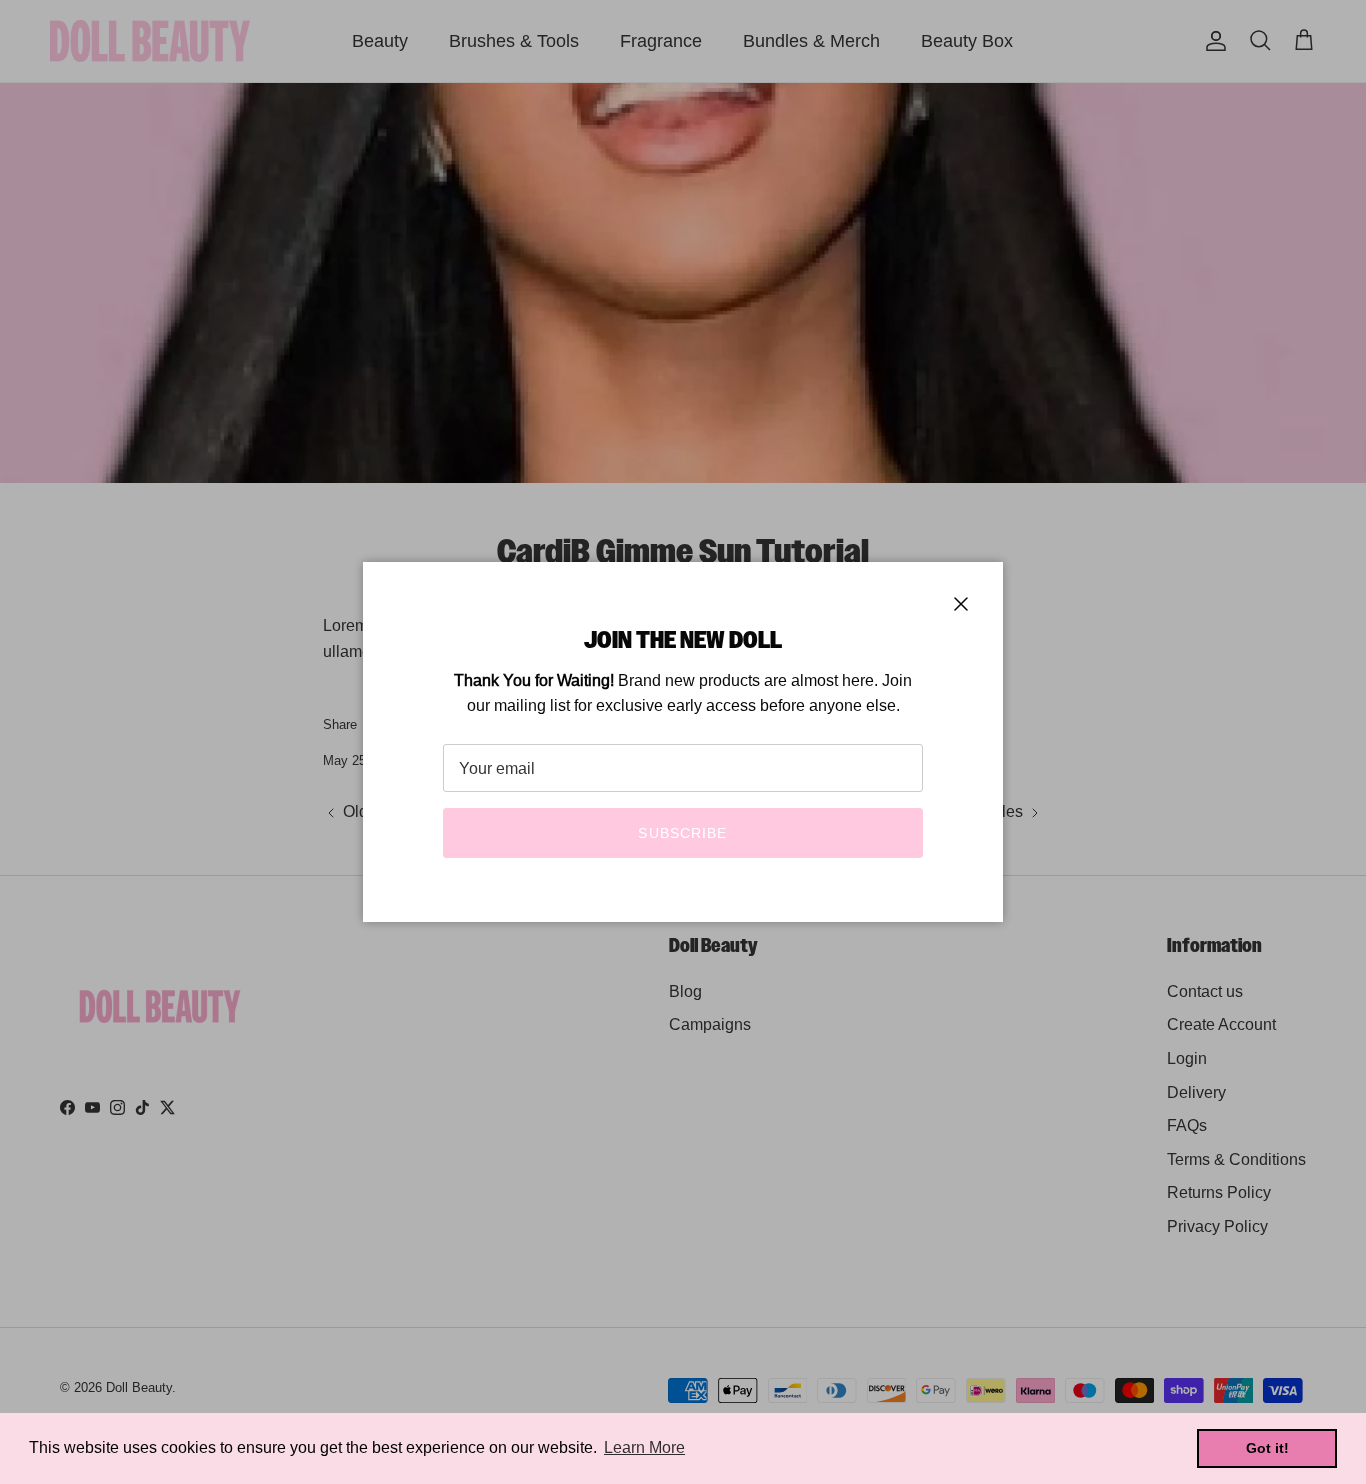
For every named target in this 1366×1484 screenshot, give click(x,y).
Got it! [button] (1267, 1448)
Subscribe (682, 833)
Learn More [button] (644, 1447)
